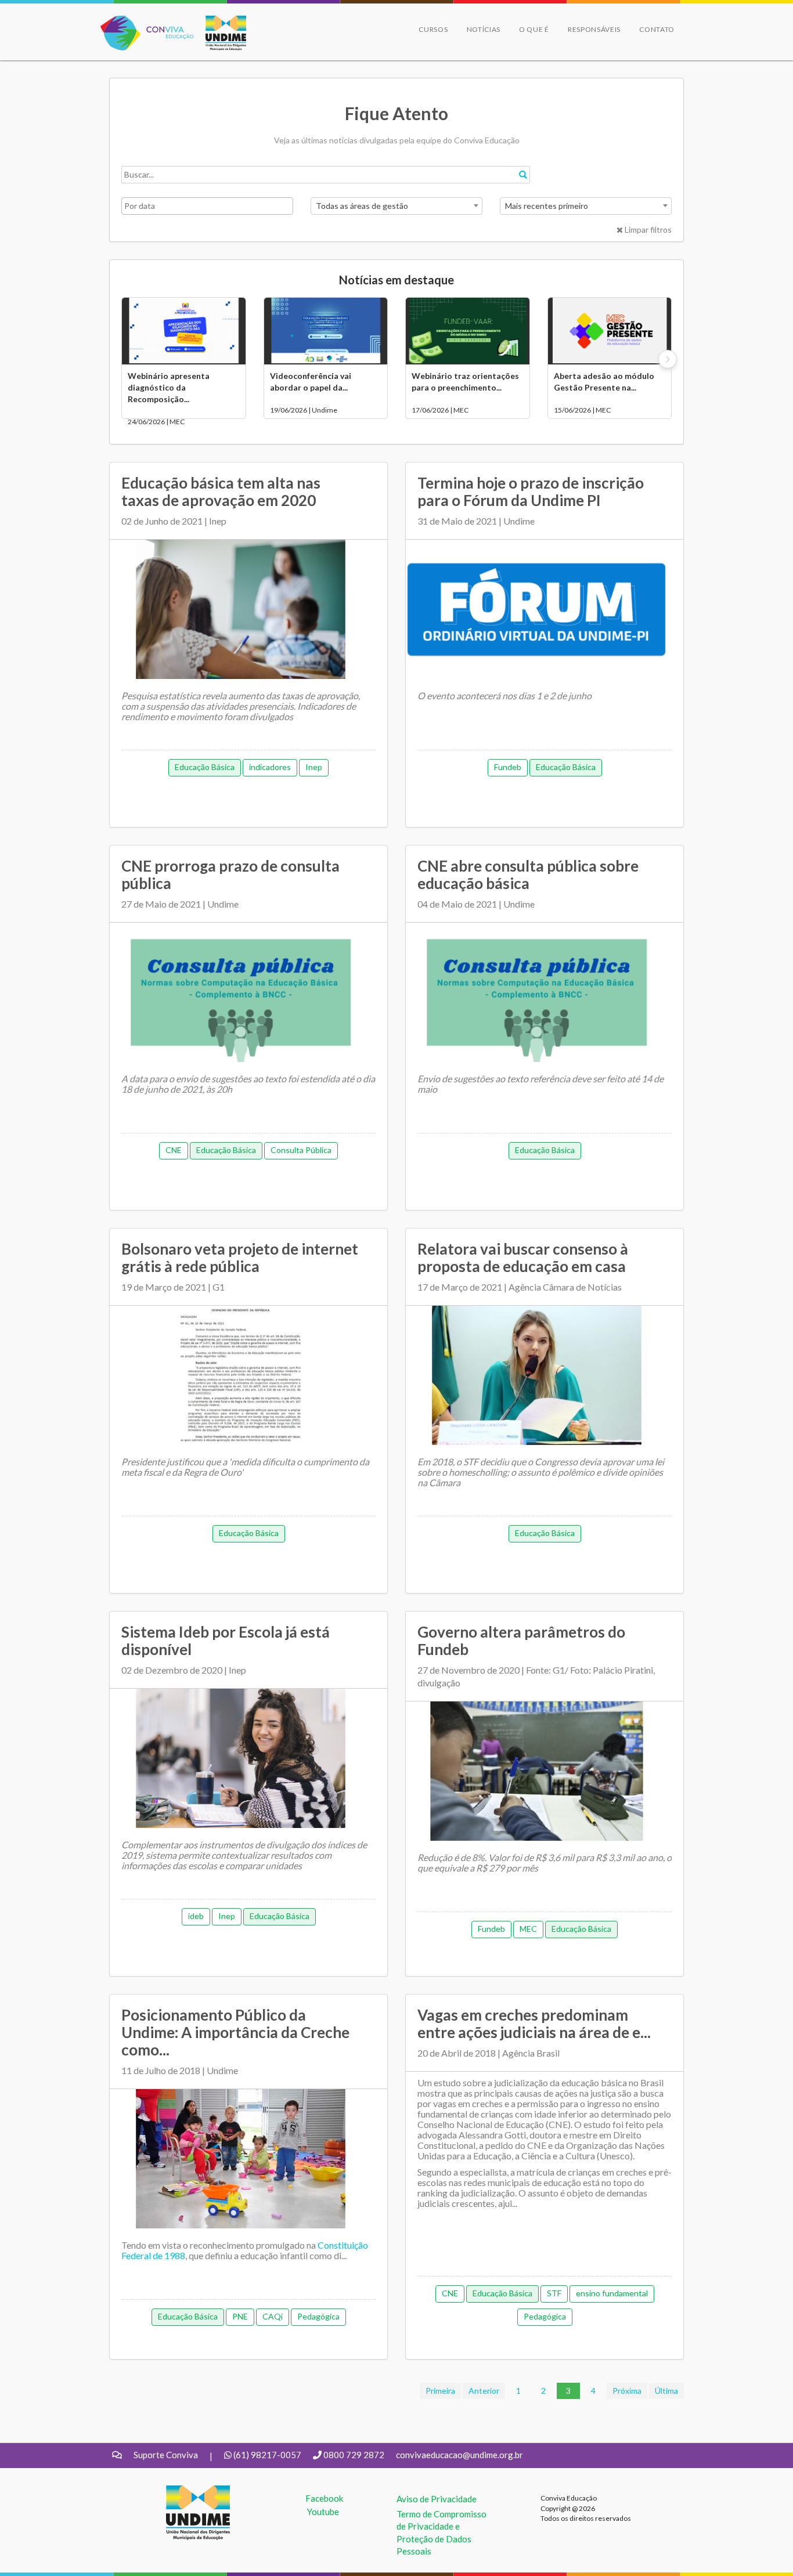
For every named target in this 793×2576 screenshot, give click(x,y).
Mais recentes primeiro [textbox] (547, 206)
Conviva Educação (142, 22)
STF (554, 2293)
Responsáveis (594, 29)
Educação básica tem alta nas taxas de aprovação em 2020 (221, 492)
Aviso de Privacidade (437, 2499)
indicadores (270, 767)
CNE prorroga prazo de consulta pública (230, 875)
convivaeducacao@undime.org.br (459, 2455)
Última (666, 2391)
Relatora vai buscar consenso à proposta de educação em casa (523, 1258)
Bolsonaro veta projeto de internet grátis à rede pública (240, 1258)
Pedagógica (318, 2316)
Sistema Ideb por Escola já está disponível (226, 1641)
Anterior (484, 2391)
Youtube (323, 2512)
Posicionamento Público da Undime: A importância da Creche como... (235, 2032)
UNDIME (184, 2491)
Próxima (627, 2391)
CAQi (273, 2316)
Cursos (433, 29)
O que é (534, 29)
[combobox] (396, 206)
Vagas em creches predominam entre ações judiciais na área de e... (534, 2024)
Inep (314, 767)
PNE (240, 2316)
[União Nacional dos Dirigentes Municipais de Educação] (220, 33)
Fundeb (508, 767)
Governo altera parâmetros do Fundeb (521, 1641)
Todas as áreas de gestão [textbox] (362, 206)
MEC (528, 1929)
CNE (174, 1150)
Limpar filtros (647, 230)
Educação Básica (205, 767)
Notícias (484, 29)
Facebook (324, 2498)
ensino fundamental (612, 2293)
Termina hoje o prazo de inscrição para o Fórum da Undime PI (531, 492)
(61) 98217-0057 (267, 2455)
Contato (657, 29)
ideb (196, 1916)
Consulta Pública (301, 1150)
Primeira (440, 2391)
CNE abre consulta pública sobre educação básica (528, 875)
